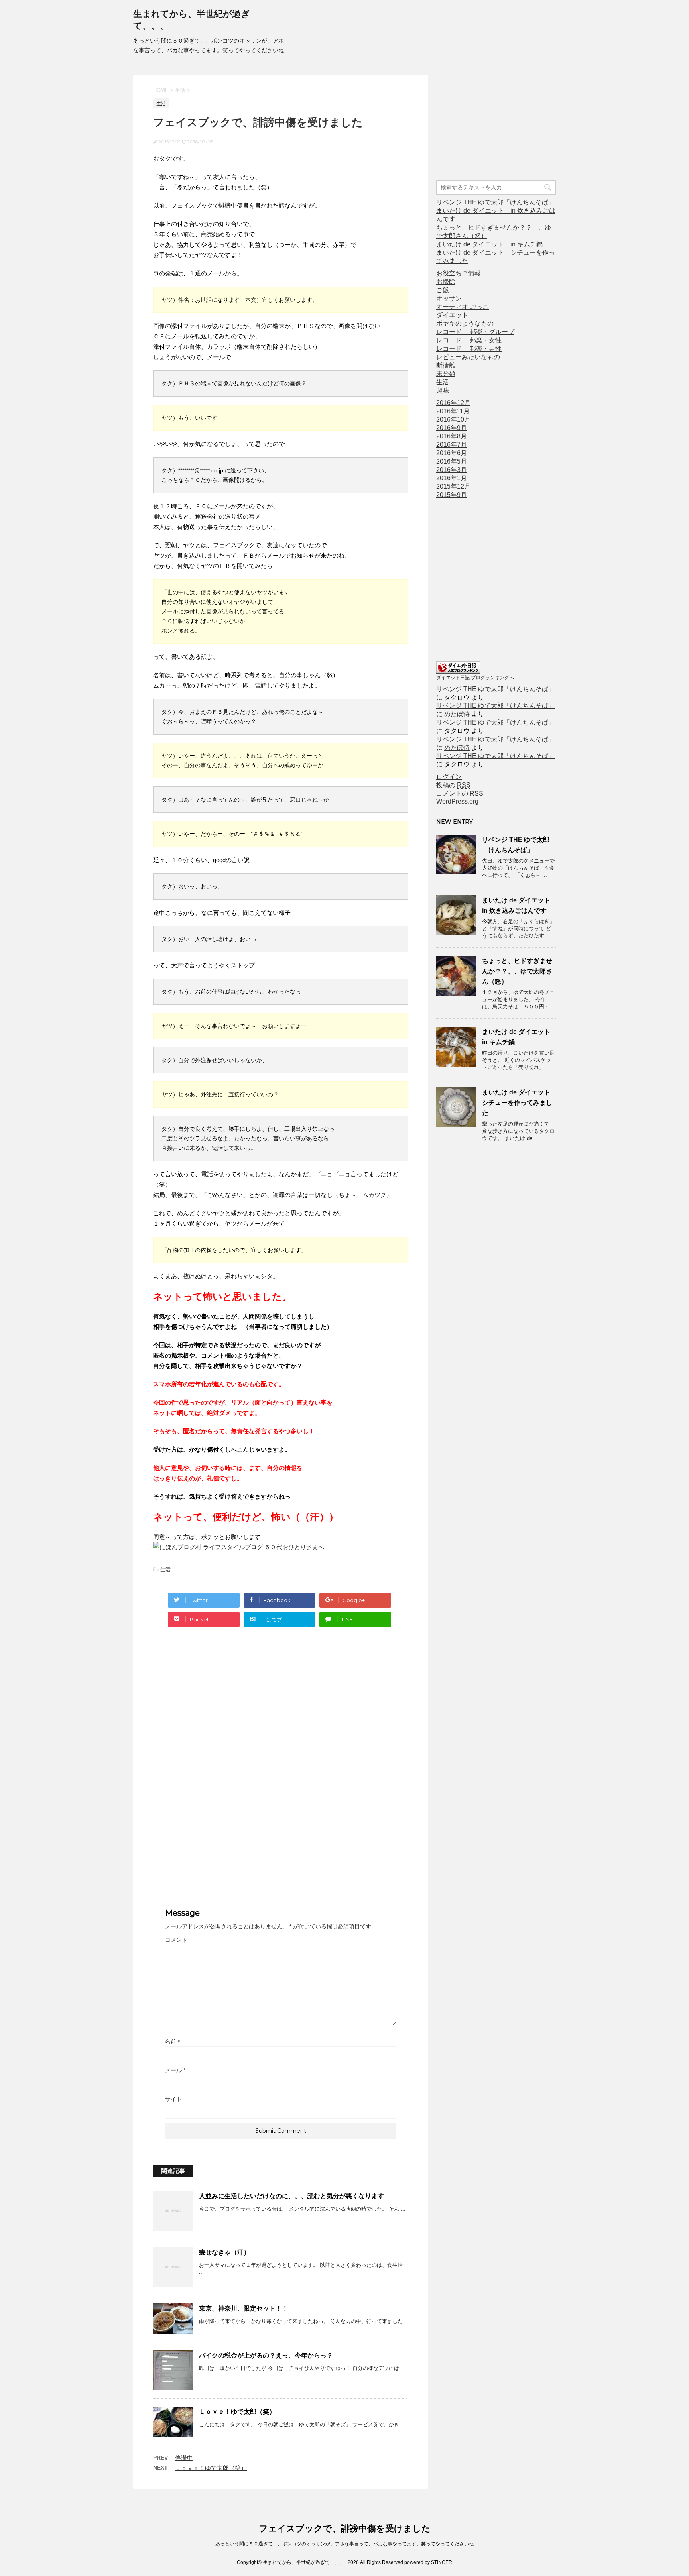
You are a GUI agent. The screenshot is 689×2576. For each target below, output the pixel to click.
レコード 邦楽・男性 (469, 349)
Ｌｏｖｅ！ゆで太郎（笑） (237, 2412)
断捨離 (446, 365)
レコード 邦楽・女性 (469, 340)
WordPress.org (457, 801)
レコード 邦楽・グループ (475, 332)
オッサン (449, 298)
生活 (165, 1569)
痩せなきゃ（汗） (224, 2252)
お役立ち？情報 (459, 273)
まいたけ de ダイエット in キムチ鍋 (489, 244)
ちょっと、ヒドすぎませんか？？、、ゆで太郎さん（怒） (517, 971)
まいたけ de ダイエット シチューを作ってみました (519, 1103)
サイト (173, 2099)
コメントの (460, 793)
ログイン (449, 777)
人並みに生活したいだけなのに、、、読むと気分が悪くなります (291, 2196)
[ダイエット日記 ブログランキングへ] (458, 670)
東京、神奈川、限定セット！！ (244, 2308)
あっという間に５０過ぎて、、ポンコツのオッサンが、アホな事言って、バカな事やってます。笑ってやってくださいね (344, 2544)
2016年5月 (452, 461)
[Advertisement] (281, 1709)
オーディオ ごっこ (463, 307)
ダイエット (452, 315)
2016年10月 (453, 420)
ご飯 (443, 290)
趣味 (443, 390)
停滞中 (184, 2458)
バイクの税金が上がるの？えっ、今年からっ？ (266, 2355)
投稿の (453, 785)
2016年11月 (453, 411)
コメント (176, 1940)
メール (175, 2070)
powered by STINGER (428, 2562)
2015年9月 (452, 495)
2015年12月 (453, 486)
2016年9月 (452, 428)
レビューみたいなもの (468, 357)
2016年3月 (452, 470)
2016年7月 (452, 445)
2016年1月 (452, 478)
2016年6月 (452, 453)
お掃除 (446, 282)
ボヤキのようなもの (465, 323)
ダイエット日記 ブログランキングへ (475, 678)
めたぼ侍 (457, 714)
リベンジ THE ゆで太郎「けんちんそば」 (495, 202)
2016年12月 (453, 403)
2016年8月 (452, 436)
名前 (172, 2042)
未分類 (446, 374)
